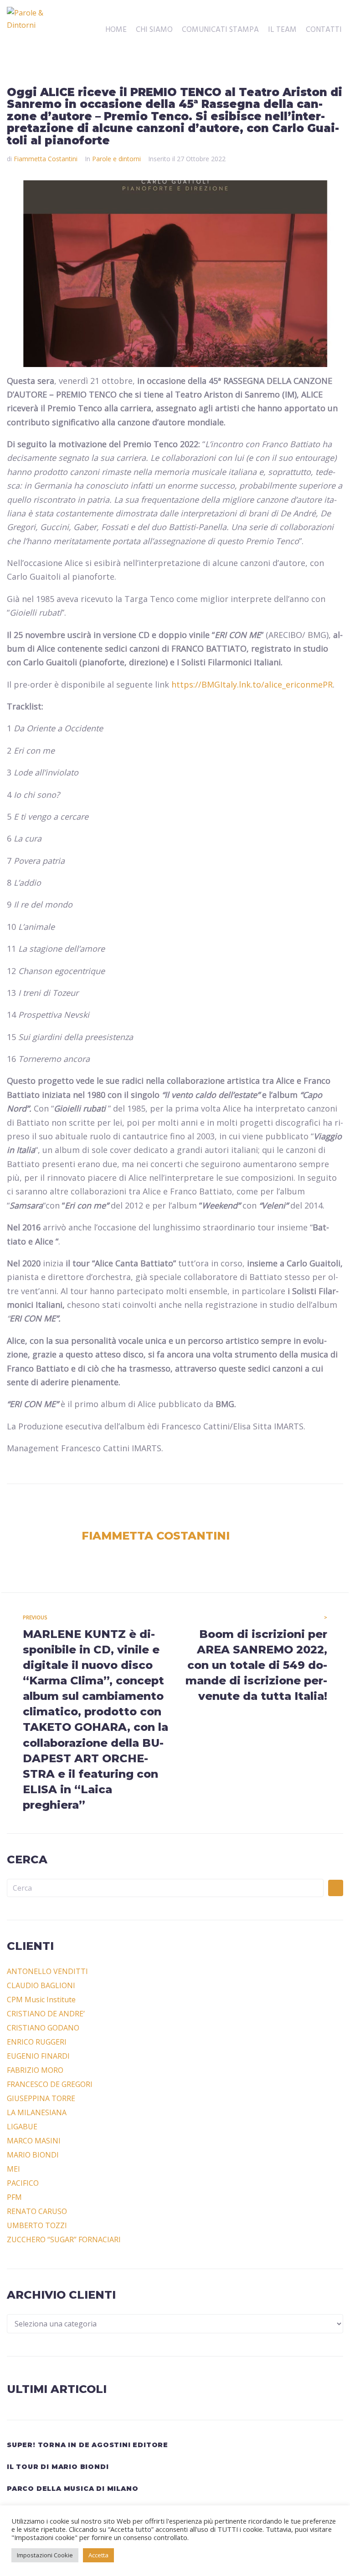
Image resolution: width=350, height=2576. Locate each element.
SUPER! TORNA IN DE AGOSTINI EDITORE (87, 2445)
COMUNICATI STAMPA (220, 30)
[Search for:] (165, 1888)
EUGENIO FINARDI (38, 2056)
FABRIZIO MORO (35, 2070)
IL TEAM (282, 30)
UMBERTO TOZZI (37, 2225)
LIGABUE (22, 2127)
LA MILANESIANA (37, 2112)
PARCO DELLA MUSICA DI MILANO (72, 2489)
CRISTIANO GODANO (43, 2028)
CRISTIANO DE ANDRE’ (46, 2014)
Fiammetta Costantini (46, 159)
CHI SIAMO (154, 30)
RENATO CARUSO (37, 2211)
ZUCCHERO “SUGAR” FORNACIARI (64, 2239)
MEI (13, 2169)
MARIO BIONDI (33, 2155)
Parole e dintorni (116, 159)
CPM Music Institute (41, 2000)
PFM (14, 2197)
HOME (116, 30)
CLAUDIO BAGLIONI (41, 1985)
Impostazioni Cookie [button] (45, 2555)
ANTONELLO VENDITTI (47, 1971)
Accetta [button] (98, 2555)
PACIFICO (23, 2183)
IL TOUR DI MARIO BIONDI (58, 2467)
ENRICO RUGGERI (37, 2042)
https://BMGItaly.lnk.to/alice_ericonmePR (252, 684)
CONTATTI (324, 30)
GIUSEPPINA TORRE (41, 2098)
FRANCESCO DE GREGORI (50, 2084)
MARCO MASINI (34, 2141)
